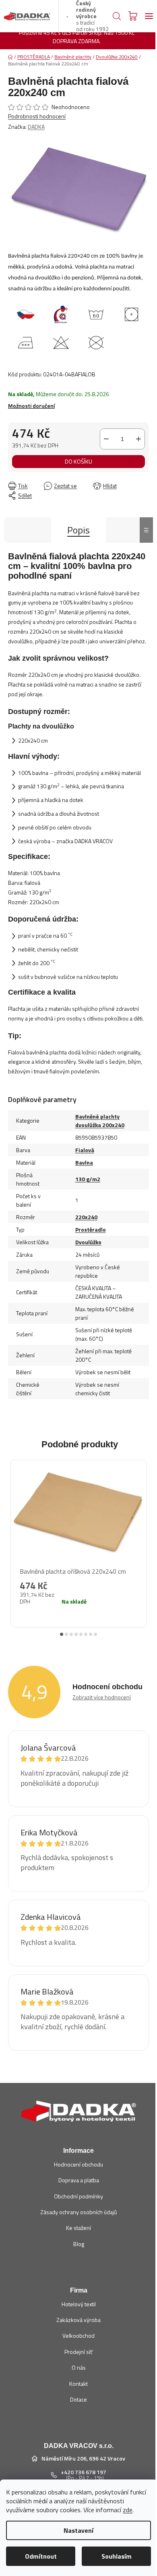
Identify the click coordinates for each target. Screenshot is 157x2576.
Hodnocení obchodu (78, 2164)
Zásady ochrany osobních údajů (78, 2212)
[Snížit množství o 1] (106, 439)
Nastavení (78, 2530)
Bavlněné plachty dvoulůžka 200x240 (100, 1121)
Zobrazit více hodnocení (102, 1697)
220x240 (86, 1217)
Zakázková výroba (78, 2320)
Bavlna (84, 1162)
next (145, 1538)
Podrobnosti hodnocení (37, 116)
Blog (79, 2244)
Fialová (85, 1150)
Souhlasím (117, 2556)
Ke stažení (78, 2228)
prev (12, 1538)
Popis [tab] (78, 530)
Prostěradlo (91, 1229)
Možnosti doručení (31, 406)
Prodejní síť (78, 2352)
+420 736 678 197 (84, 2472)
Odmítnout (41, 2556)
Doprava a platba (79, 2180)
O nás (79, 2367)
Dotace (78, 2399)
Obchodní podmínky (78, 2196)
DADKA (36, 127)
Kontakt (78, 2384)
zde (128, 2510)
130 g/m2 (88, 1179)
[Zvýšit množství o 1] (138, 439)
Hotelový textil (79, 2304)
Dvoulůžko (88, 1242)
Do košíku (78, 461)
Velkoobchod (78, 2336)
